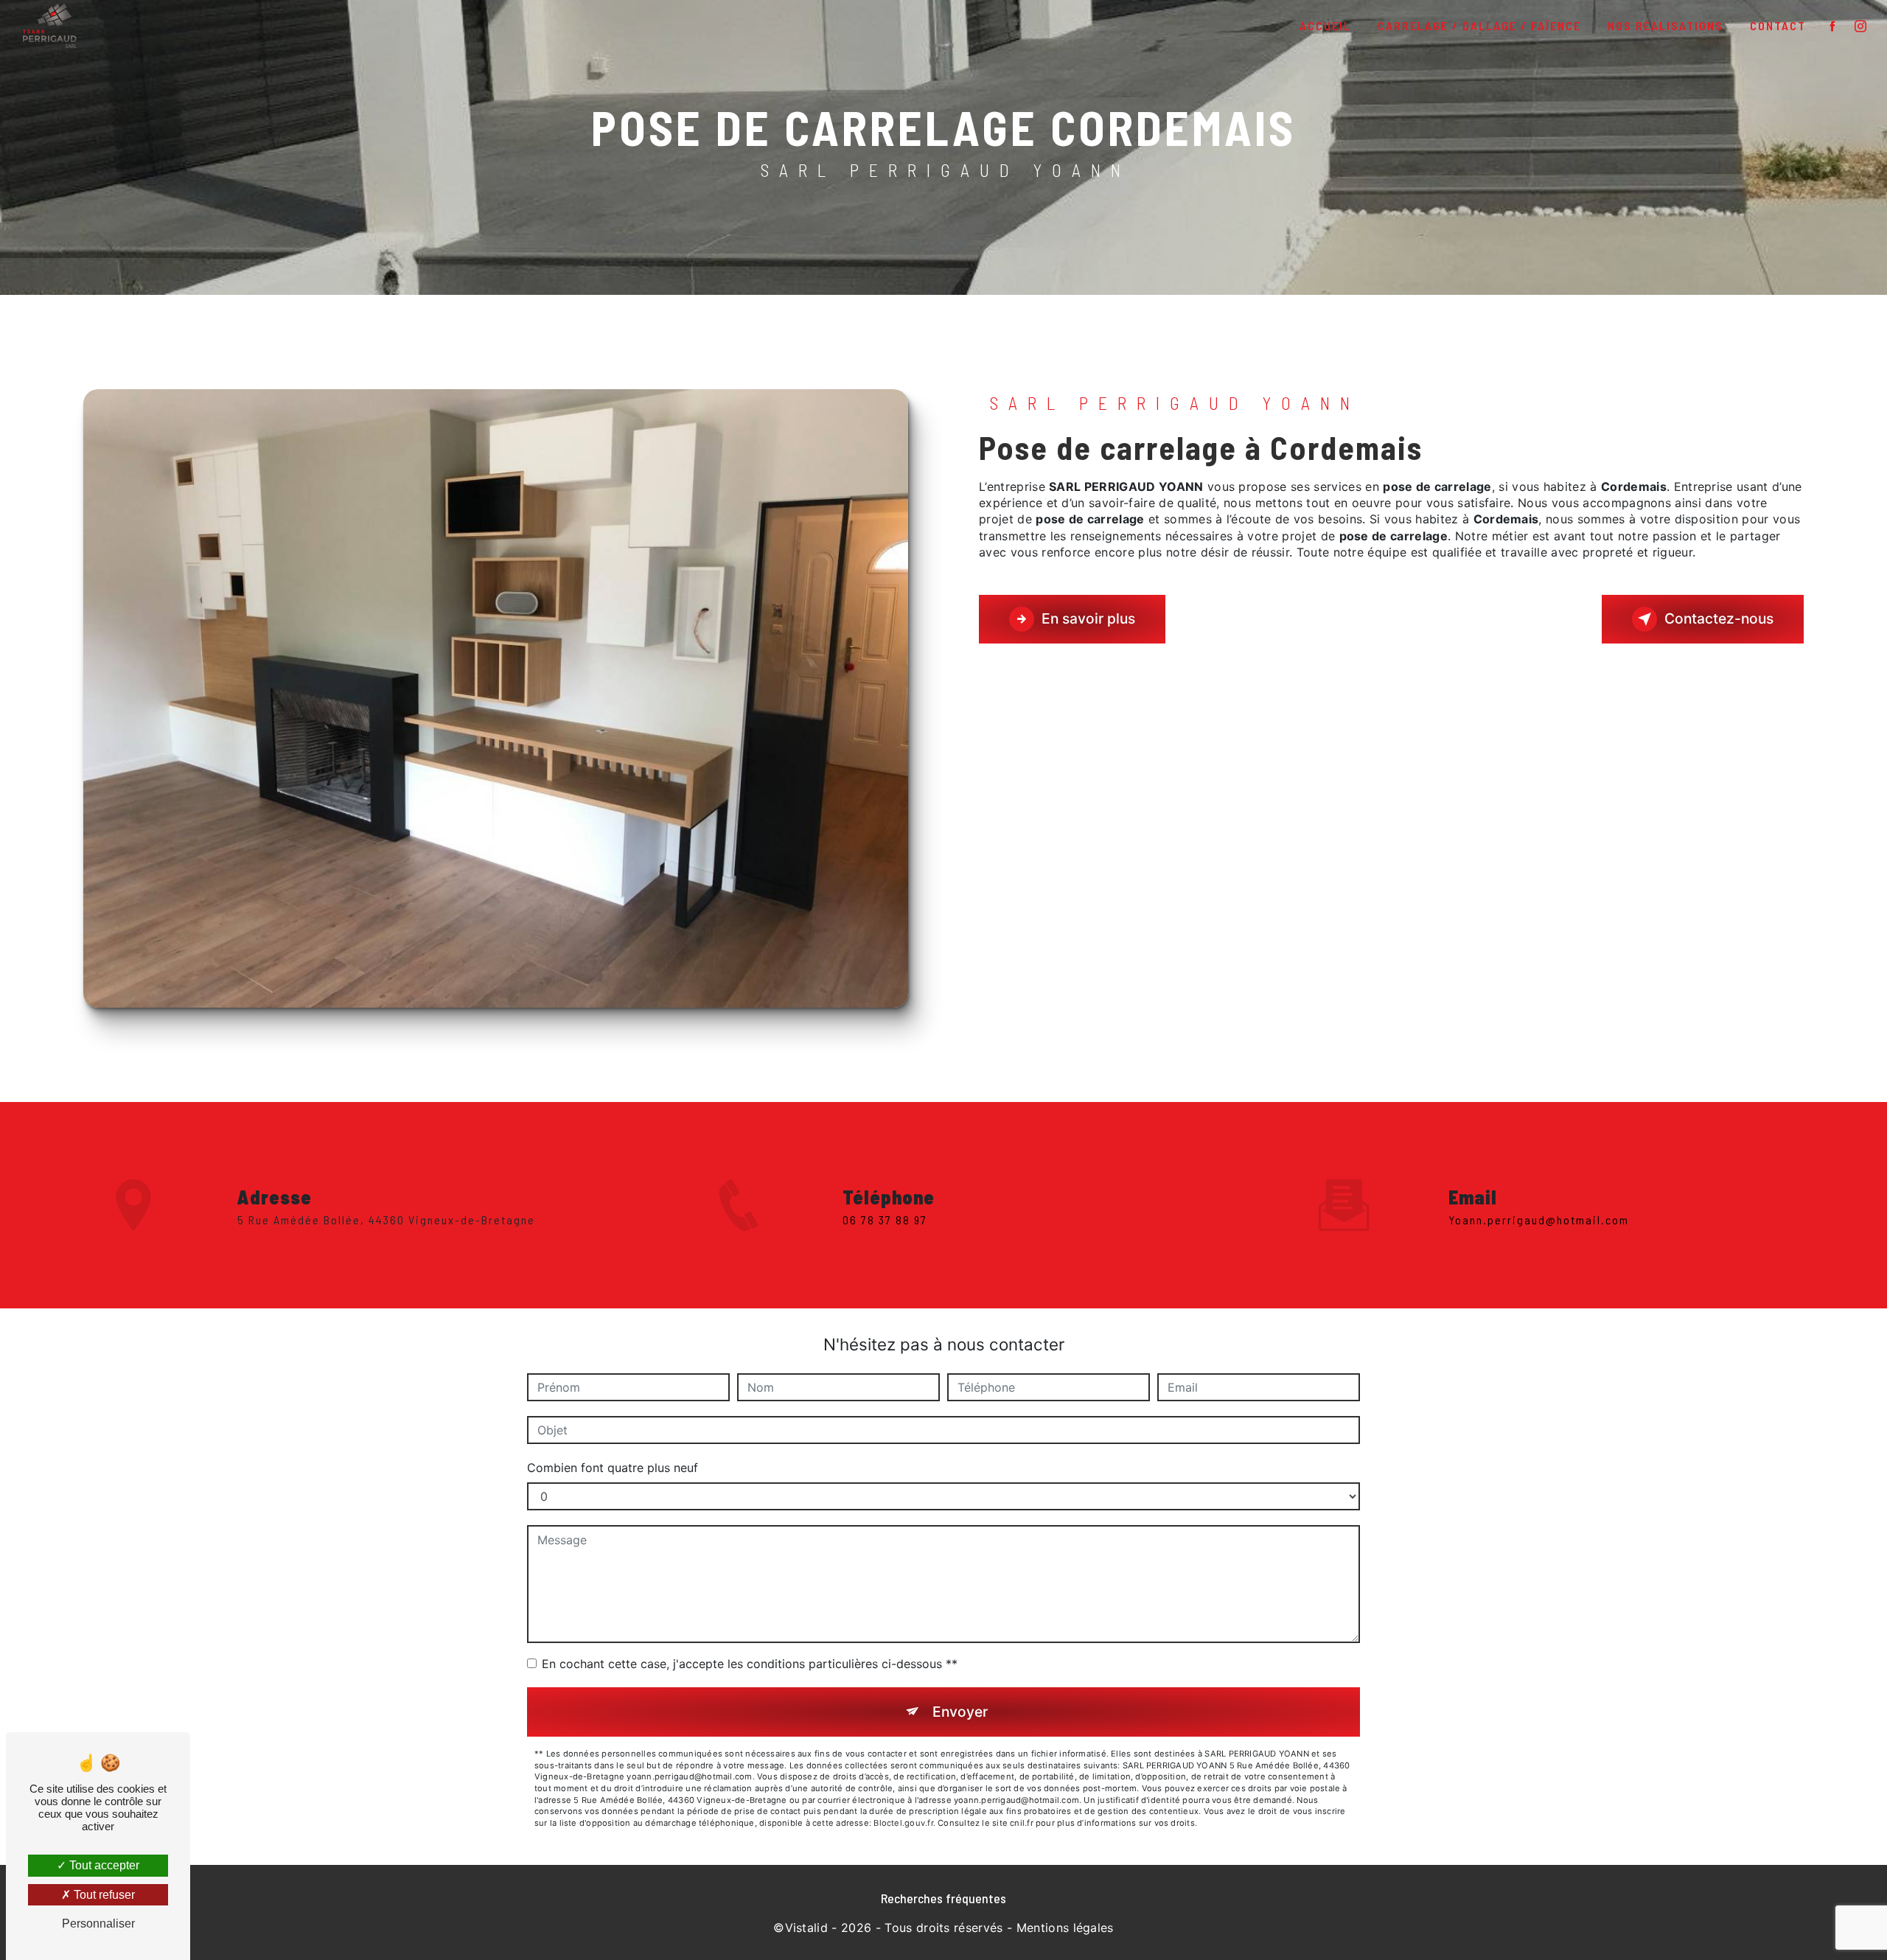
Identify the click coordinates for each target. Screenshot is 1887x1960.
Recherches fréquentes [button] (943, 1898)
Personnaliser (98, 1924)
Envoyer (960, 1712)
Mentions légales (1065, 1928)
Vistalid (807, 1928)
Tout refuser (103, 1895)
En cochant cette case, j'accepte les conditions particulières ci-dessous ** (750, 1664)
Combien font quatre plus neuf (613, 1468)
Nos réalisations (1665, 25)
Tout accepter (103, 1865)
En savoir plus (1088, 618)
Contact (1778, 25)
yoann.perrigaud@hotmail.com (1539, 1220)
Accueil (1325, 25)
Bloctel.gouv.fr (903, 1823)
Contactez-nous (1719, 618)
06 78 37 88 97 (885, 1220)
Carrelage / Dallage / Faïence (1479, 25)
